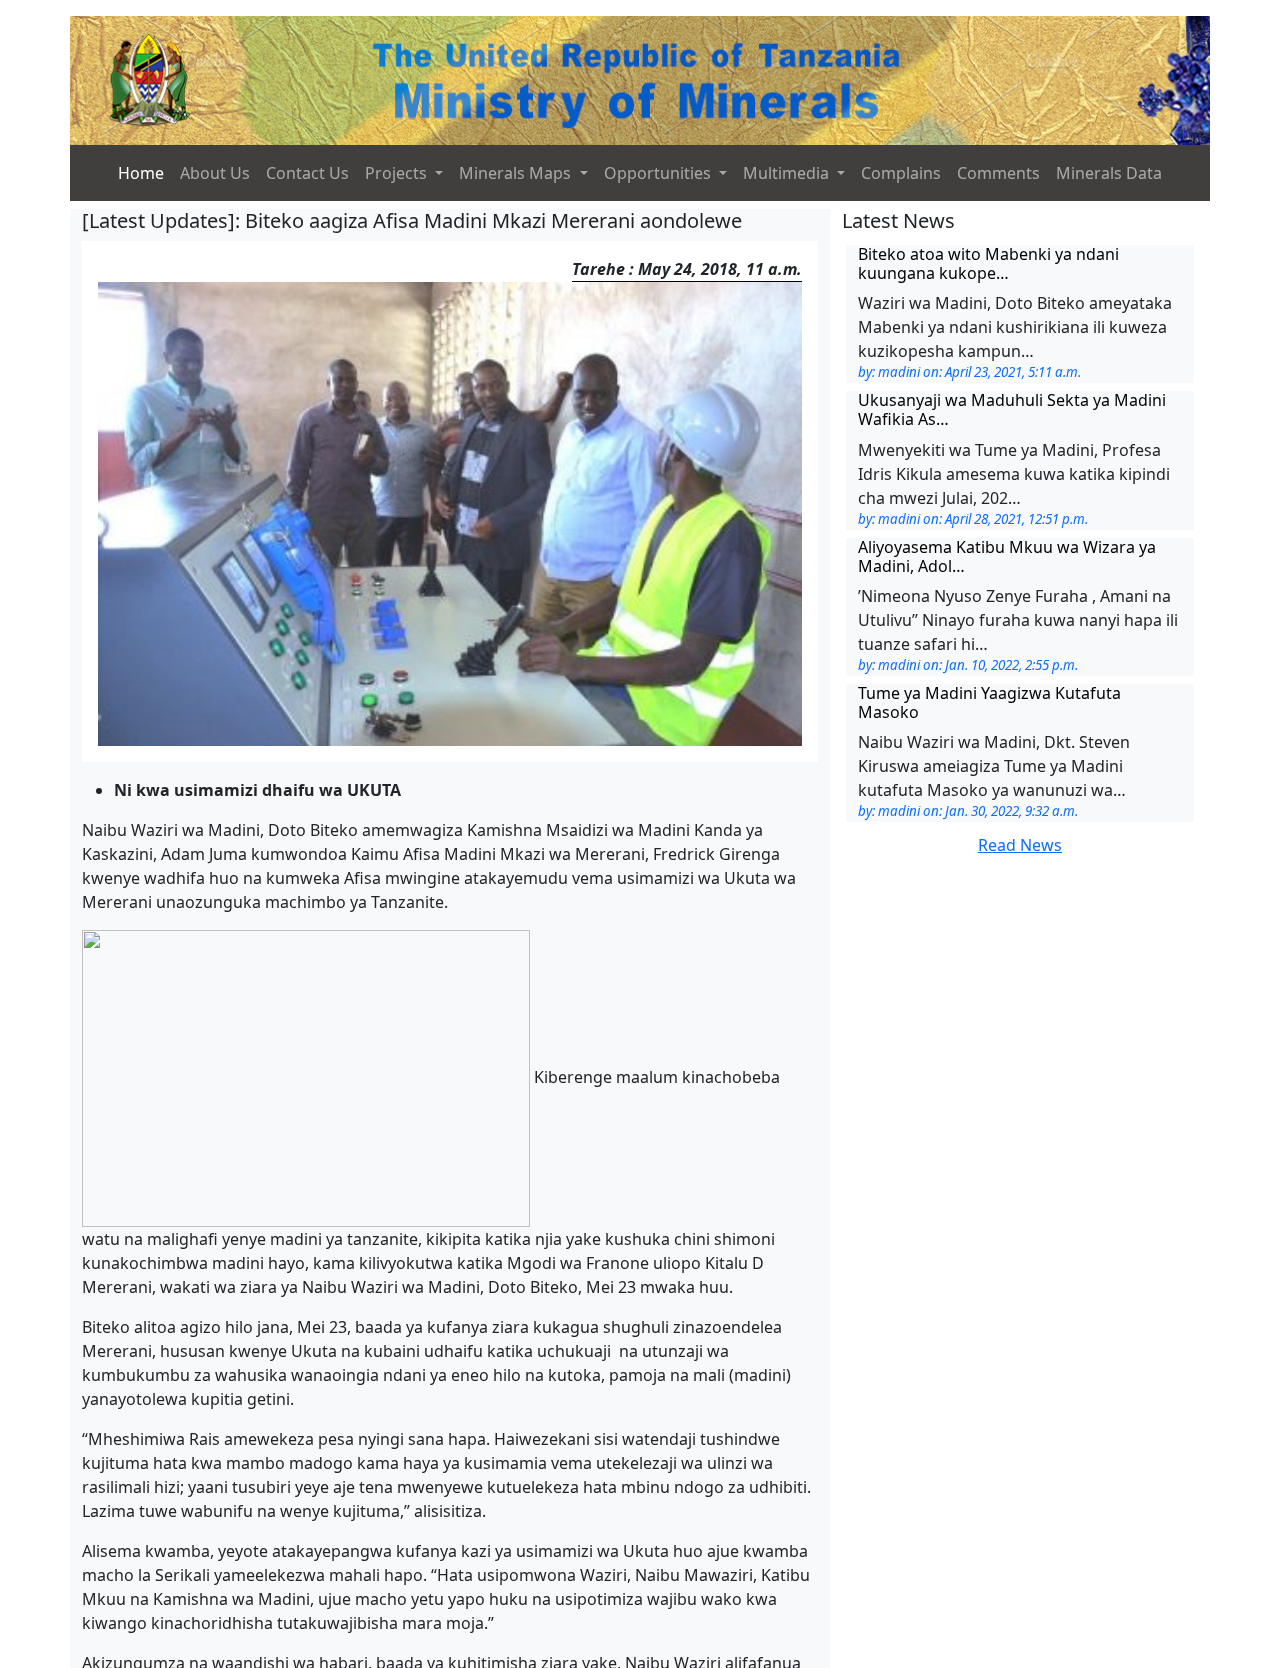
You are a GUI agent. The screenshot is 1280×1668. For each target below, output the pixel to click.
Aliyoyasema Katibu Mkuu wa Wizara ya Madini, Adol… (1007, 556)
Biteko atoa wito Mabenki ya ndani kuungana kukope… (988, 263)
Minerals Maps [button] (517, 173)
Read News (1020, 845)
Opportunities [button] (659, 173)
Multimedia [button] (788, 173)
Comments (998, 173)
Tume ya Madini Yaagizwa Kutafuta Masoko (989, 702)
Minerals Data (1109, 173)
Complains (901, 173)
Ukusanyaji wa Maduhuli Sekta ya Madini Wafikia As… (1012, 409)
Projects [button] (398, 173)
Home (141, 173)
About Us (215, 173)
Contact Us (307, 173)
